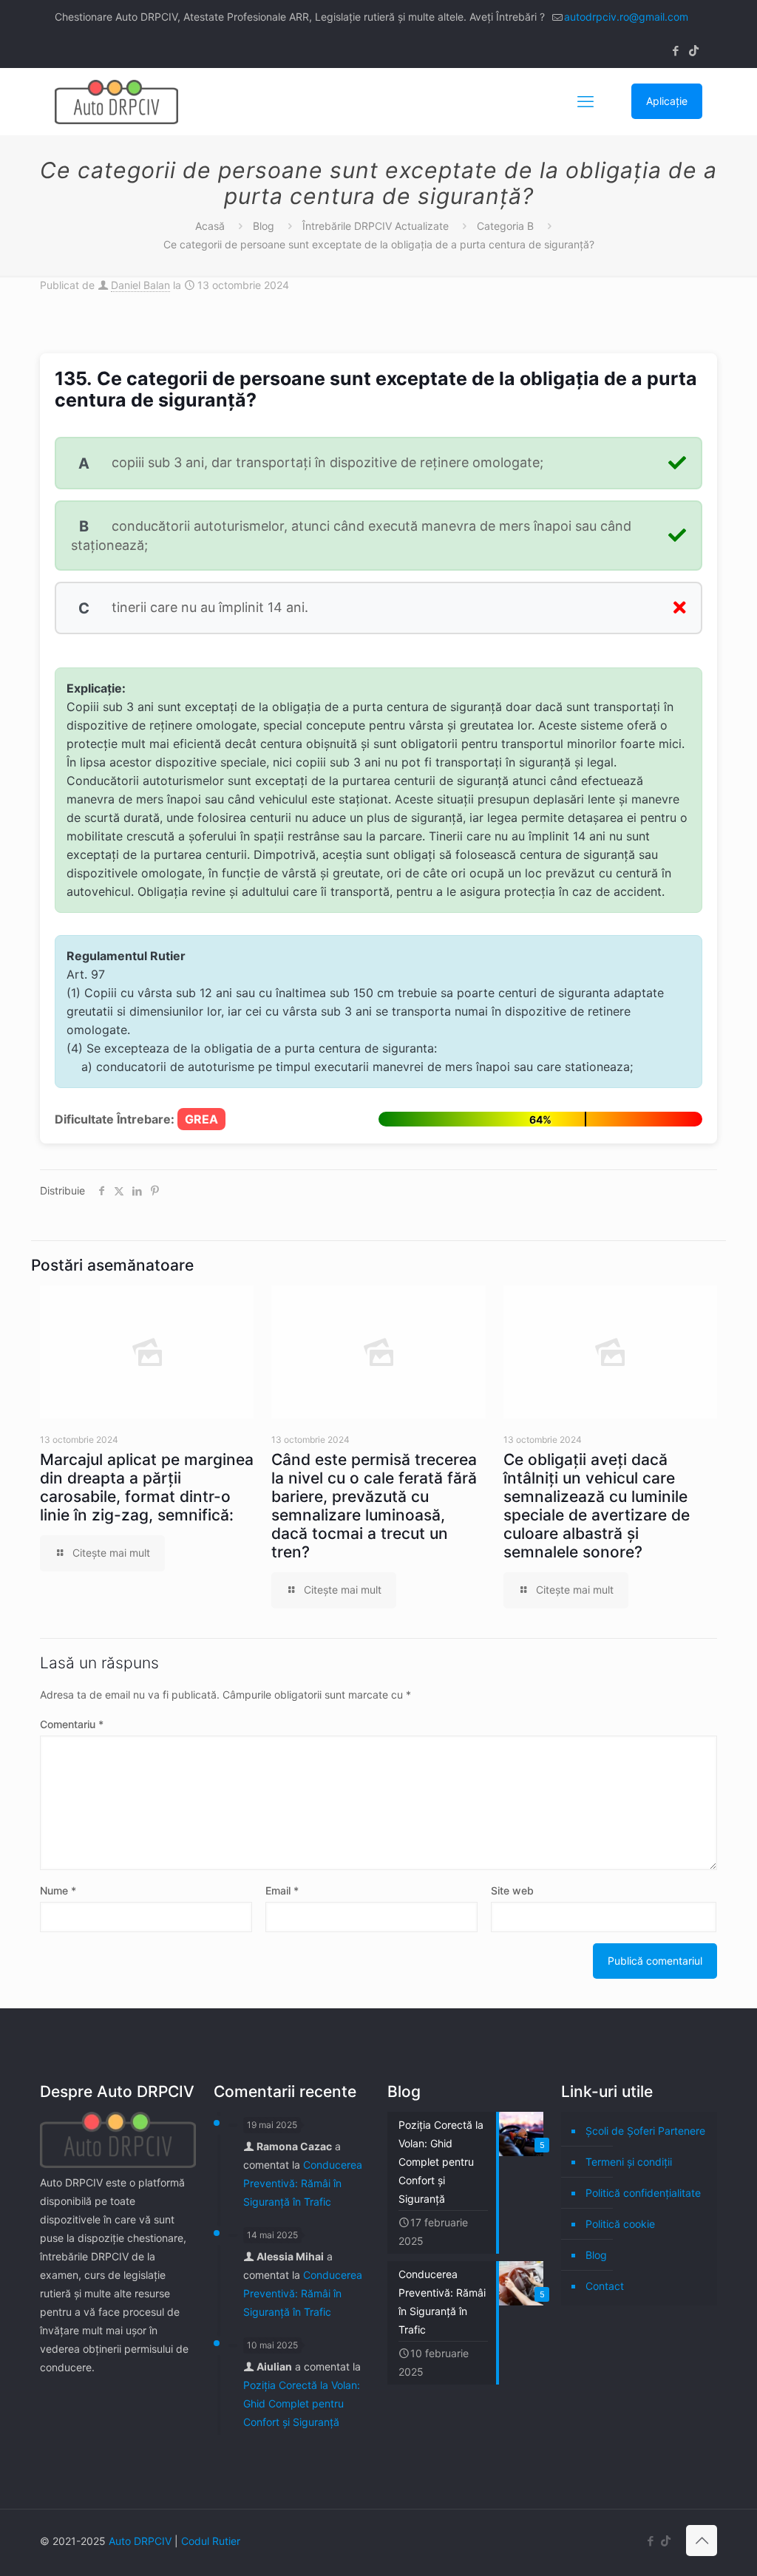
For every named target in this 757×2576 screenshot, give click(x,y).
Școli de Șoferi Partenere (645, 2131)
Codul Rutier (211, 2541)
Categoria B (505, 226)
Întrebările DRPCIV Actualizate (376, 226)
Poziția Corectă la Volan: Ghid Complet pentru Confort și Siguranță (302, 2403)
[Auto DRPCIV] (116, 101)
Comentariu (72, 1724)
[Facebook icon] (675, 51)
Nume (58, 1890)
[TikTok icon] (694, 51)
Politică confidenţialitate (643, 2193)
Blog (264, 226)
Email (282, 1890)
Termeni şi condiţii (629, 2162)
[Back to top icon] (702, 2541)
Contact (605, 2286)
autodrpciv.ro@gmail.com (626, 17)
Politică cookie (620, 2224)
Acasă (210, 226)
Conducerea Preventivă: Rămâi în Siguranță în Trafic (303, 2183)
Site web (512, 1890)
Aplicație (667, 101)
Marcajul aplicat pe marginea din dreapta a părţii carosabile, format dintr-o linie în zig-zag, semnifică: (147, 1487)
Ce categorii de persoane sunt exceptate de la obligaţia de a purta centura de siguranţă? (379, 244)
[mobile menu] (585, 101)
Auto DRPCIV (140, 2541)
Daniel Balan (140, 285)
